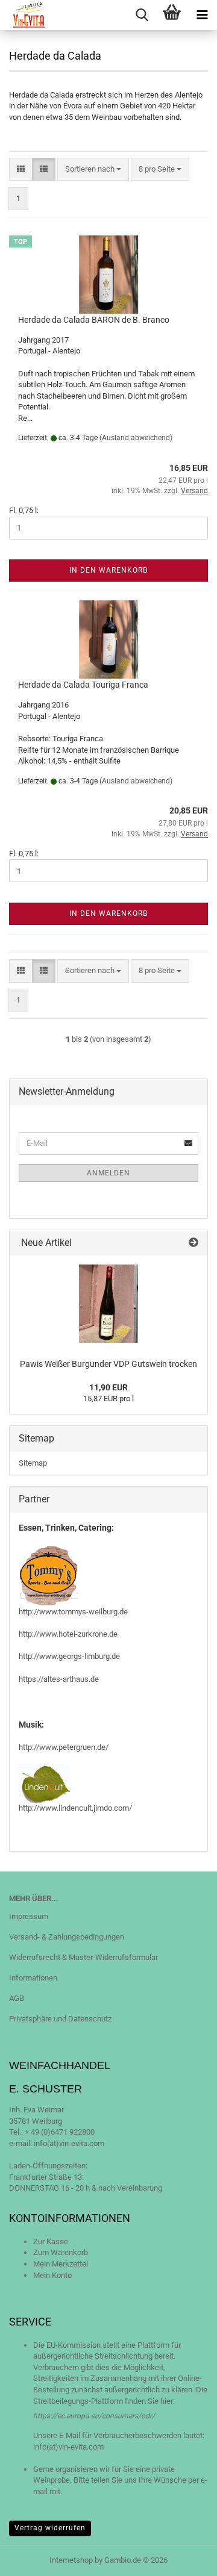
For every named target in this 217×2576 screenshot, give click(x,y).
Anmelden (108, 1173)
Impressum (29, 1916)
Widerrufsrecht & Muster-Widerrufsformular (83, 1957)
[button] (21, 170)
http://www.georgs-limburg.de (69, 1656)
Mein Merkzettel (61, 2264)
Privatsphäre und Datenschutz (60, 2019)
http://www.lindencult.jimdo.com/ (75, 1808)
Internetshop (71, 2560)
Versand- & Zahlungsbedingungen (67, 1937)
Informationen (33, 1978)
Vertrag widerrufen (50, 2528)
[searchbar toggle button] (142, 15)
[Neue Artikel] (193, 1243)
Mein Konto (52, 2275)
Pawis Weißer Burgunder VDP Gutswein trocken (108, 1364)
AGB (17, 1998)
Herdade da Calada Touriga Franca (83, 685)
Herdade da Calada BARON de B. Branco (94, 320)
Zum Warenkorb (61, 2252)
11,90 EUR (108, 1387)
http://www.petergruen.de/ (64, 1747)
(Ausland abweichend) (136, 438)
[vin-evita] (25, 15)
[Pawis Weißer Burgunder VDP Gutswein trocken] (108, 1304)
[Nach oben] (184, 2558)
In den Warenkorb (108, 570)
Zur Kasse (51, 2242)
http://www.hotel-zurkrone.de (68, 1634)
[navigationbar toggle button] (202, 15)
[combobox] (93, 170)
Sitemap (33, 1463)
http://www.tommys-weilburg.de (73, 1612)
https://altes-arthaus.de (59, 1679)
